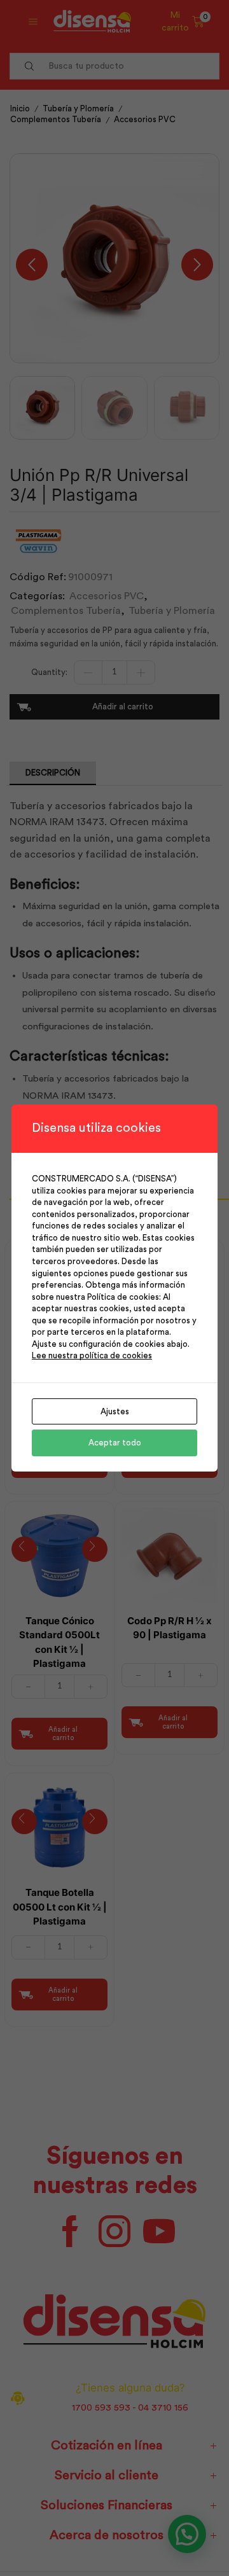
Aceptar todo (115, 1443)
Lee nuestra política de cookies (92, 1355)
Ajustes (115, 1411)
